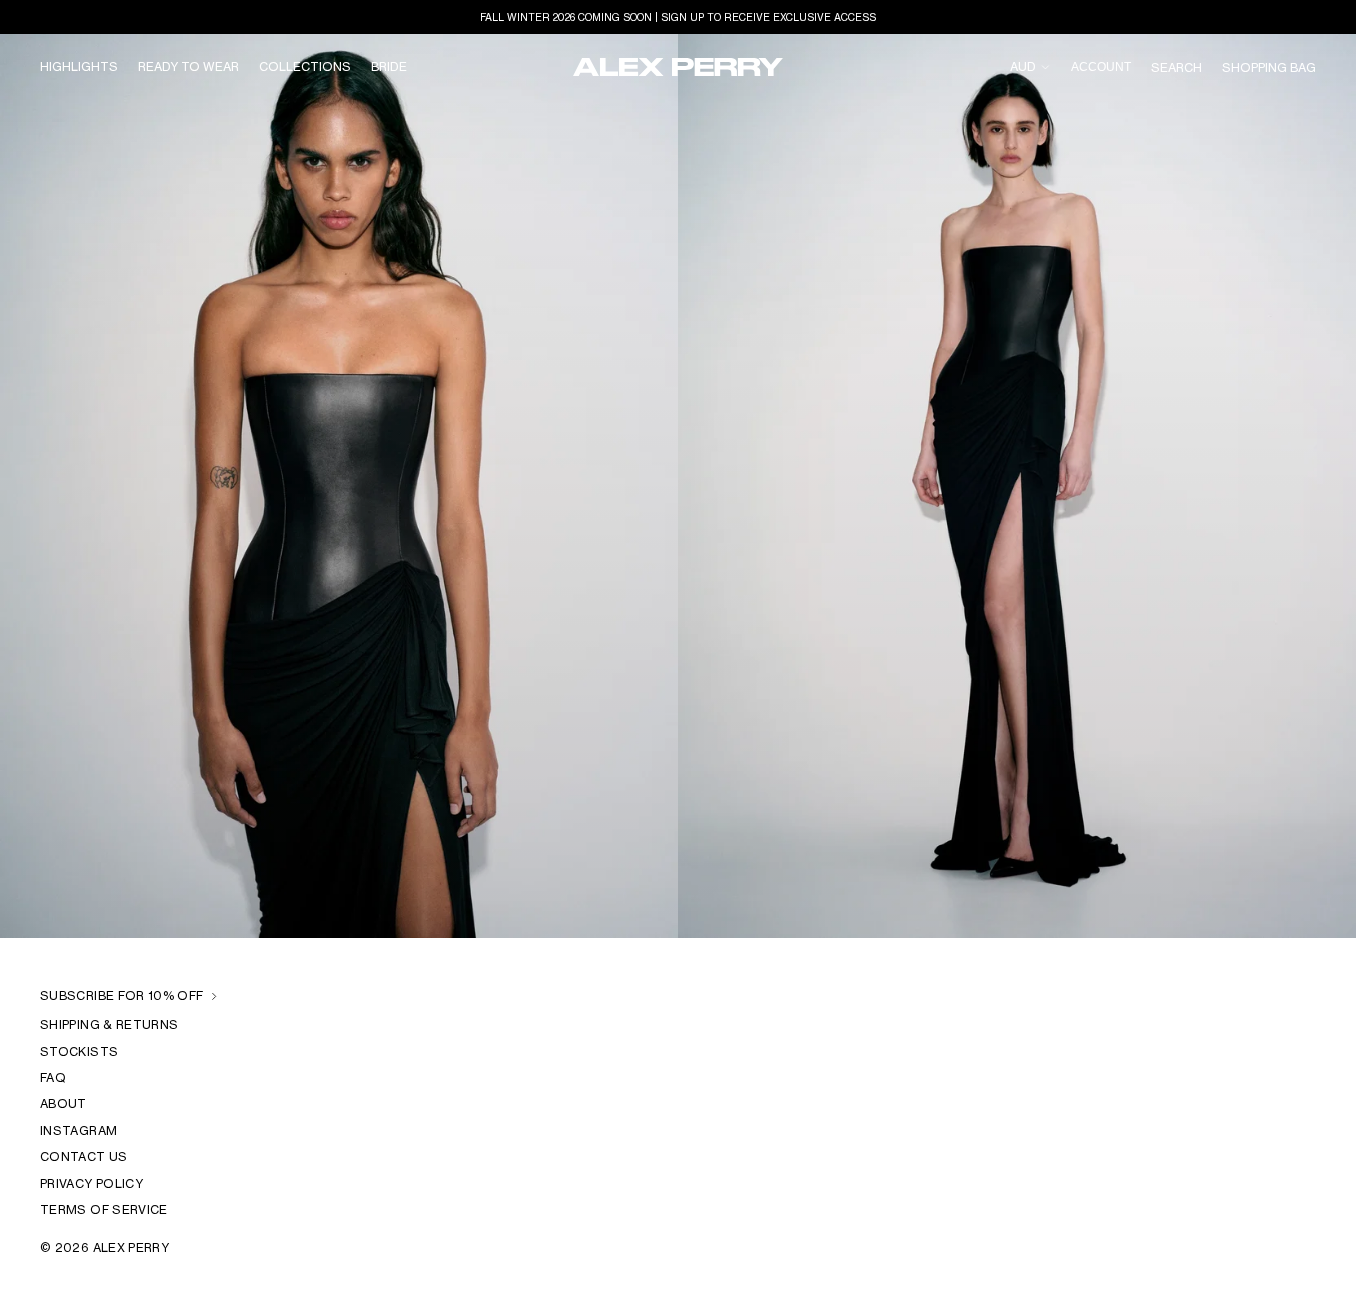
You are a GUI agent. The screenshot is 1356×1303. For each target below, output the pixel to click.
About (63, 1103)
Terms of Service (104, 1209)
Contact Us (84, 1156)
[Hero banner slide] (678, 486)
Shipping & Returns (109, 1024)
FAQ (53, 1077)
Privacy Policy (91, 1182)
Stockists (79, 1050)
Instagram (78, 1129)
